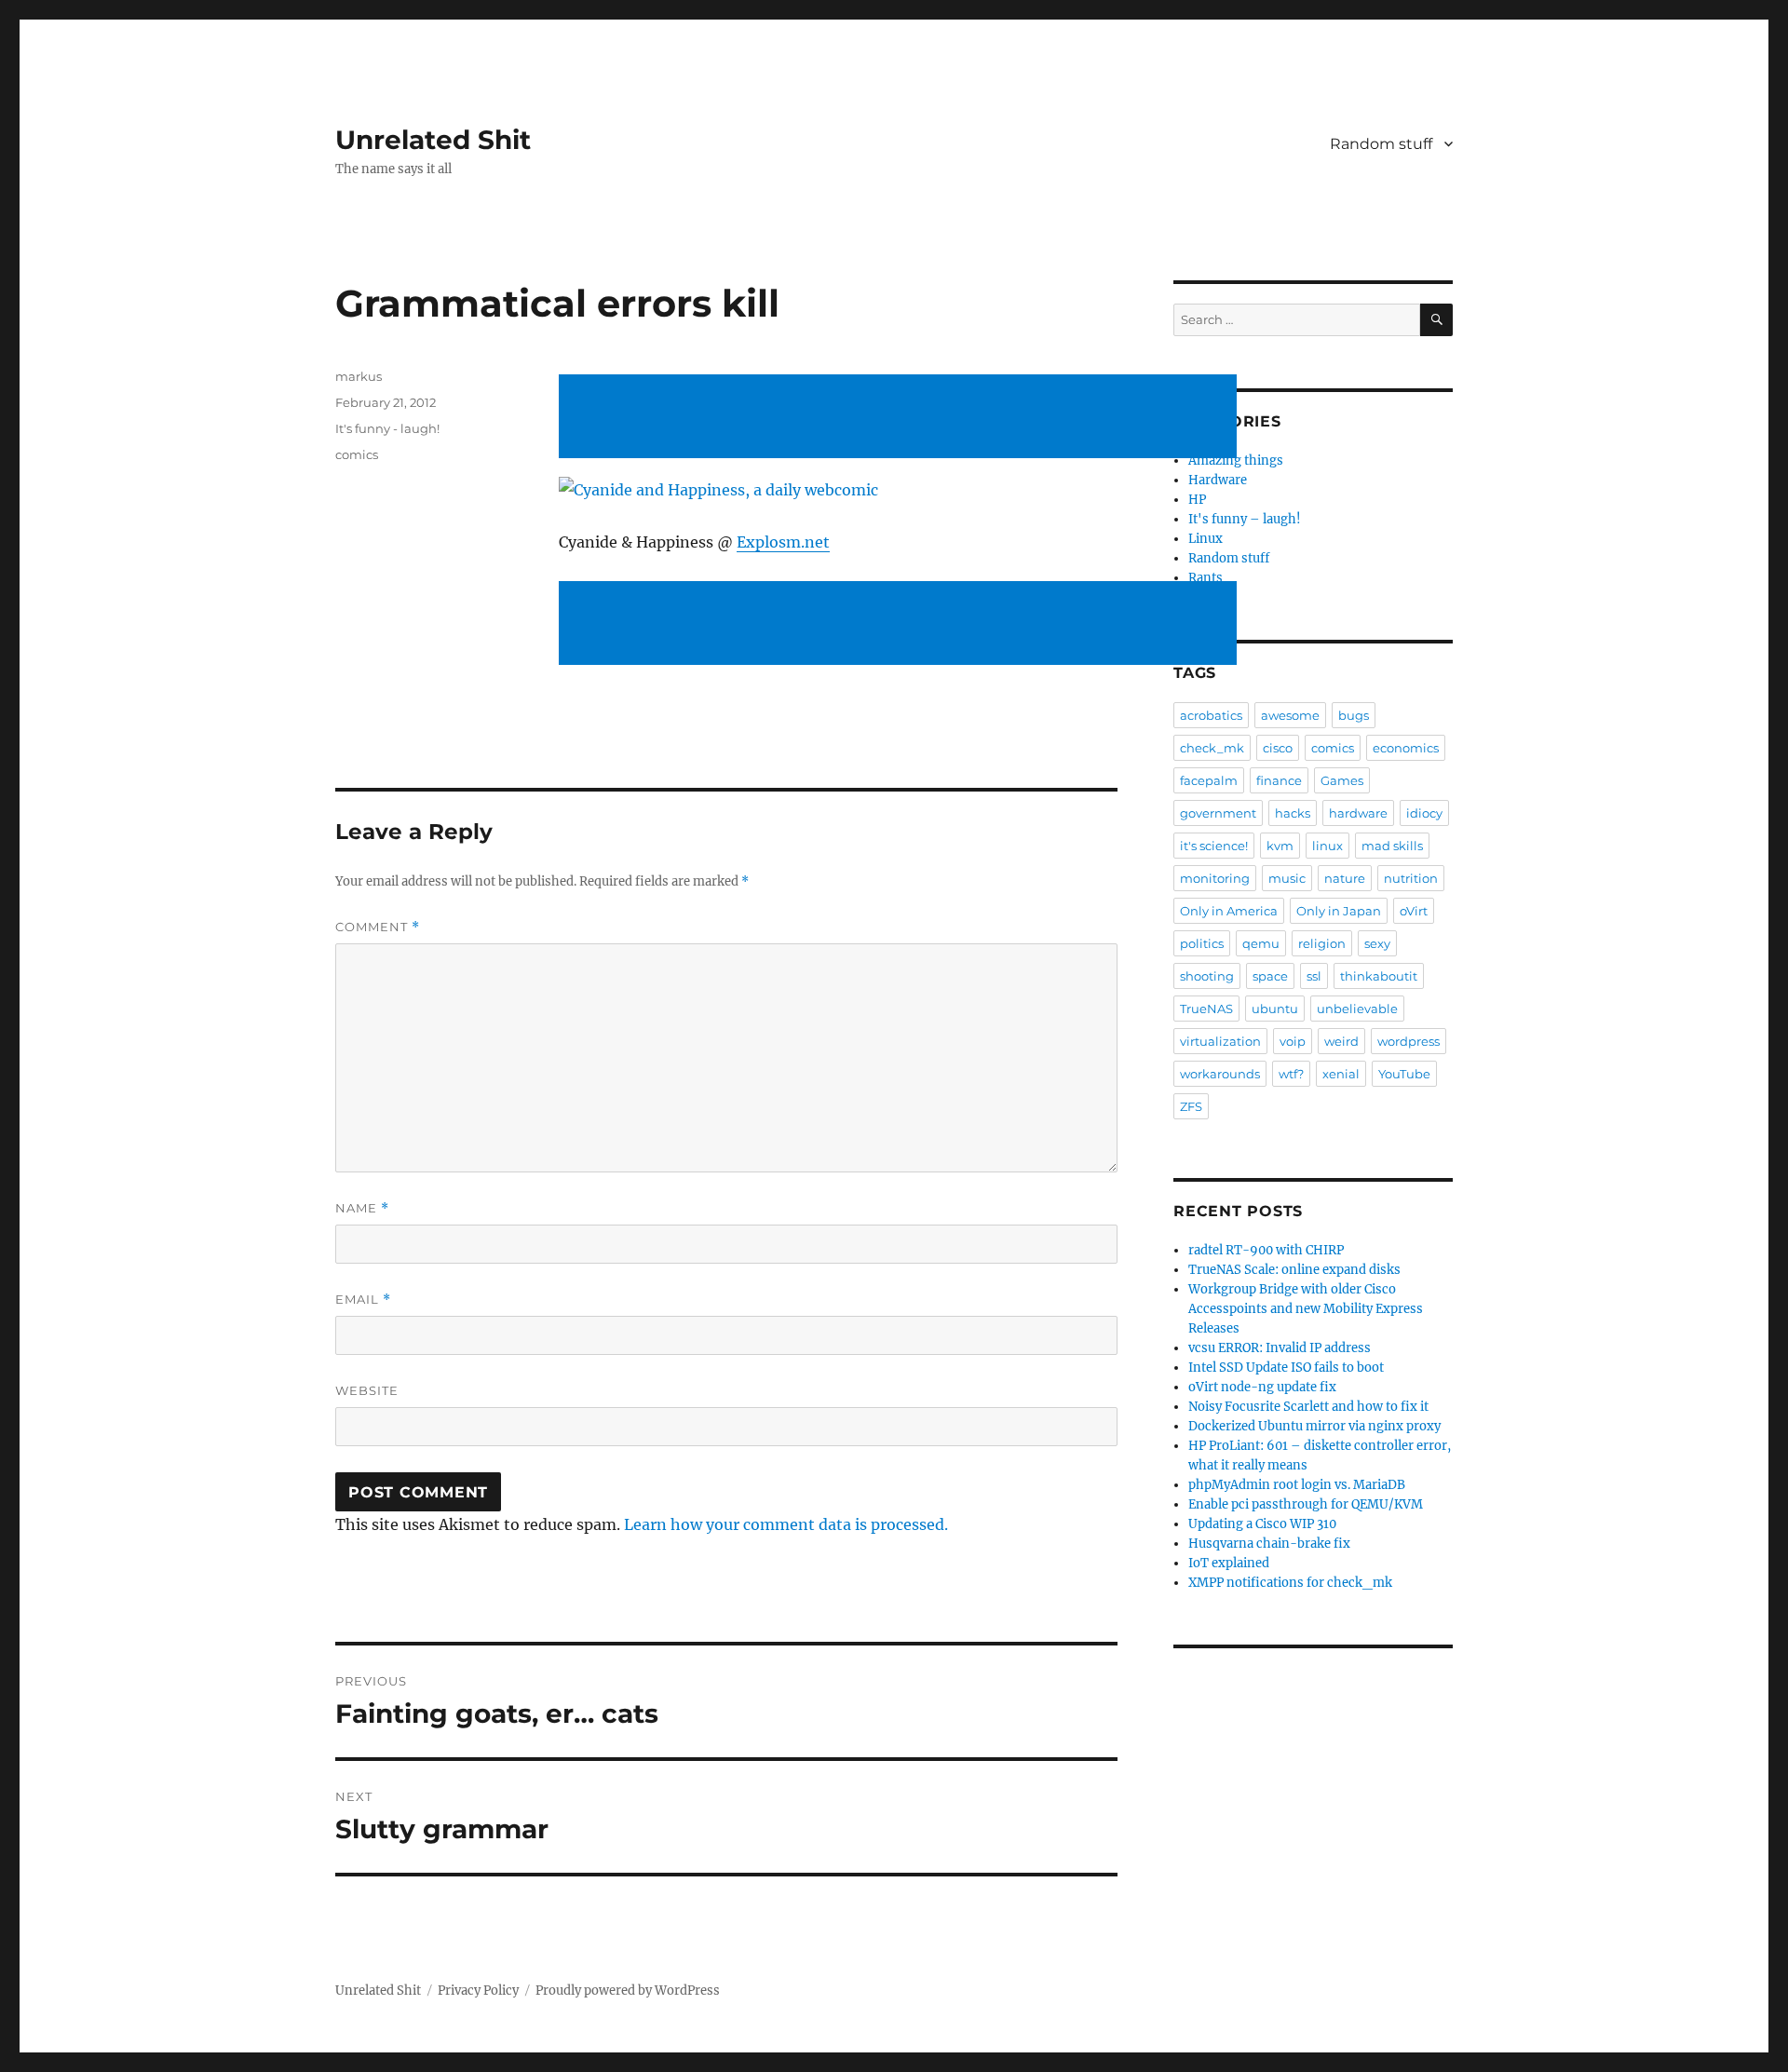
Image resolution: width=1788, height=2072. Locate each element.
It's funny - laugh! (387, 428)
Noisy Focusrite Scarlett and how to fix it (1308, 1407)
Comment (378, 927)
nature (1345, 878)
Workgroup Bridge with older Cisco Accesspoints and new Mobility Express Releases (1306, 1309)
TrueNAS (1206, 1009)
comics (357, 454)
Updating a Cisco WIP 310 (1262, 1524)
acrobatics (1211, 715)
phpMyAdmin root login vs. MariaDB (1297, 1485)
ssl (1314, 976)
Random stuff (1381, 144)
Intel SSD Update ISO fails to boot (1286, 1368)
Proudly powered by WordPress (628, 1991)
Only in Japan (1339, 911)
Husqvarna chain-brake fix (1269, 1544)
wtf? (1291, 1074)
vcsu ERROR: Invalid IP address (1280, 1348)
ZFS (1191, 1106)
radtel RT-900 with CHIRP (1266, 1250)
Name (362, 1208)
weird (1341, 1041)
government (1218, 813)
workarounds (1220, 1074)
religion (1322, 943)
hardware (1358, 813)
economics (1406, 748)
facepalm (1209, 780)
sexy (1377, 943)
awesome (1290, 715)
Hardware (1218, 480)
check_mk (1212, 748)
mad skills (1392, 846)
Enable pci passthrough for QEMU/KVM (1306, 1504)
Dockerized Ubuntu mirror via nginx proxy (1314, 1426)
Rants (1206, 578)
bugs (1354, 715)
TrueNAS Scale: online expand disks (1294, 1270)
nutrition (1411, 878)
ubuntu (1275, 1009)
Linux (1206, 539)
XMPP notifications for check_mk (1290, 1583)
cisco (1278, 748)
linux (1327, 846)
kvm (1280, 846)
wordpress (1409, 1041)
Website (367, 1390)
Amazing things (1236, 460)
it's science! (1214, 846)
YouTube (1404, 1074)
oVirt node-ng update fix (1262, 1387)
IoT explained (1229, 1563)
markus (359, 376)
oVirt (1414, 911)
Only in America (1229, 911)
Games (1342, 780)
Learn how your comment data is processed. (786, 1524)
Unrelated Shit (433, 140)
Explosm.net (783, 542)
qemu (1261, 943)
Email (363, 1300)
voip (1293, 1041)
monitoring (1215, 878)
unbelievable (1357, 1009)
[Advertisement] (901, 418)
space (1270, 976)
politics (1202, 943)
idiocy (1424, 813)
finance (1279, 780)
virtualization (1220, 1041)
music (1287, 878)
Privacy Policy (478, 1991)
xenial (1341, 1074)
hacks (1293, 813)
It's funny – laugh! (1245, 519)
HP (1197, 500)
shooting (1207, 976)
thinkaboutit (1379, 976)
